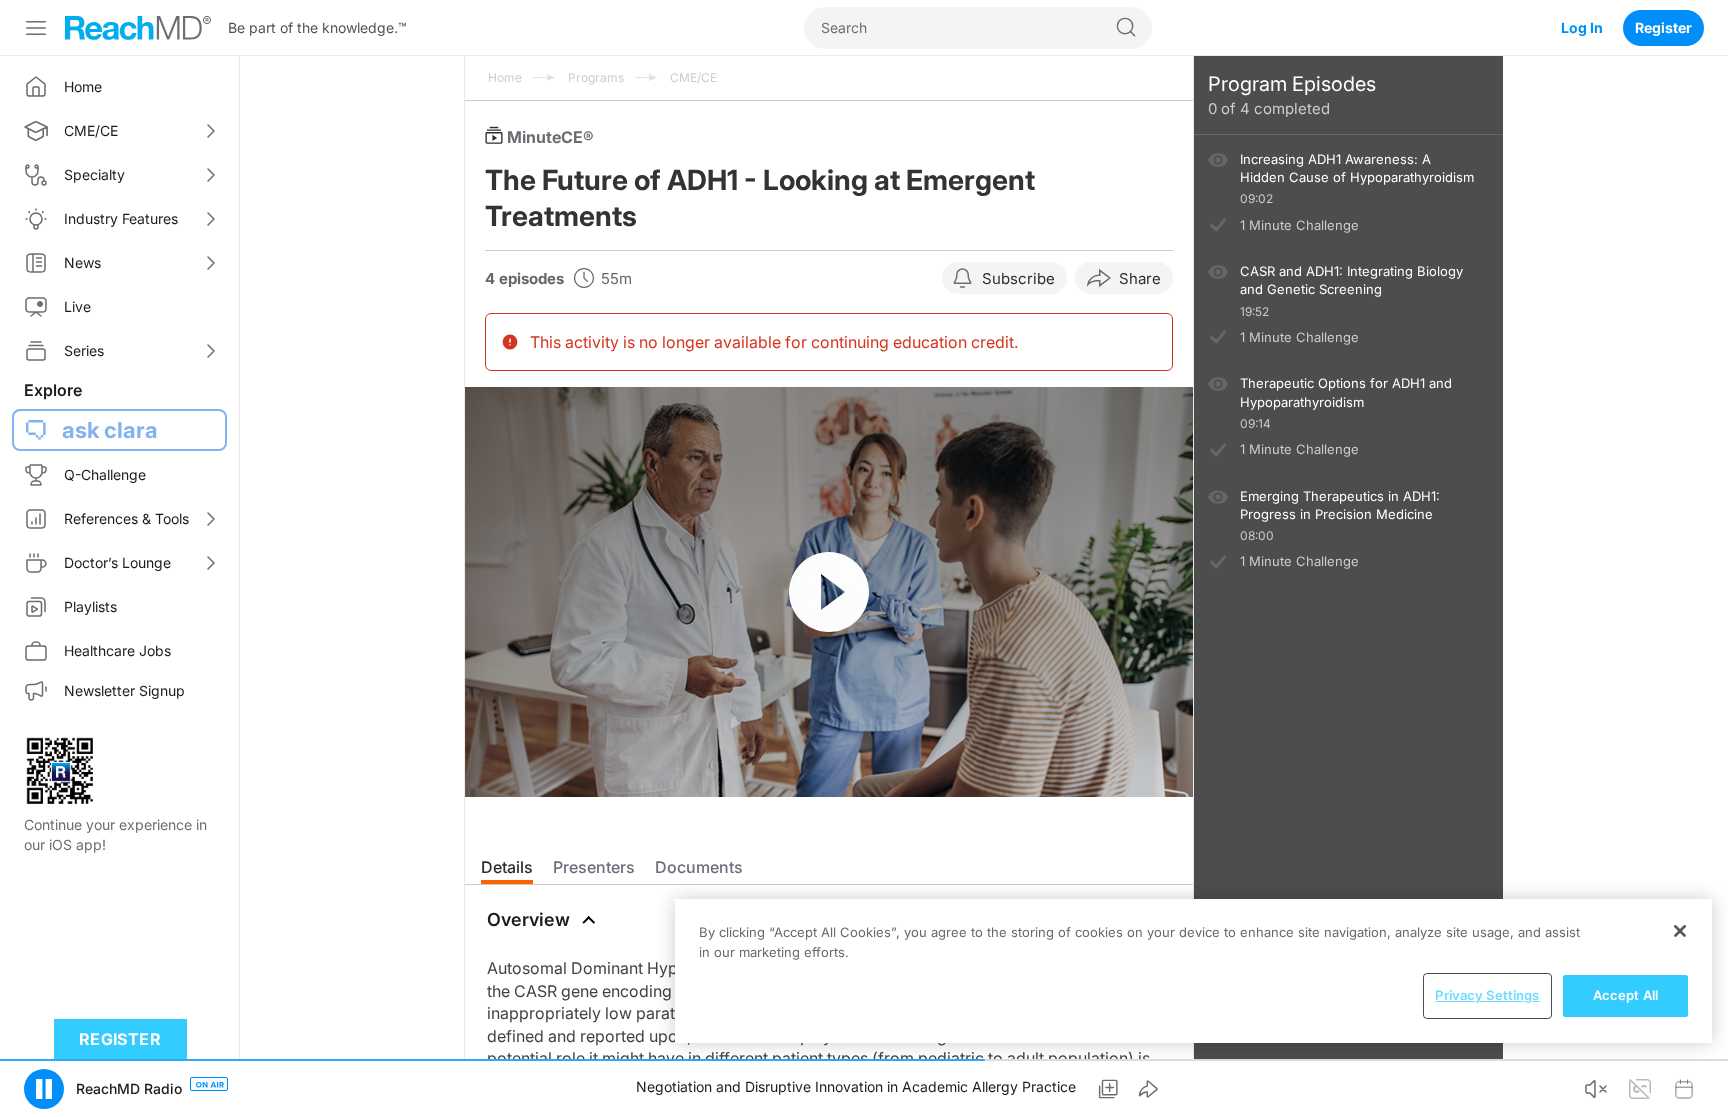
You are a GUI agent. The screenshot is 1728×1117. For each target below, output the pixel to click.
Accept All (1625, 995)
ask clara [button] (110, 430)
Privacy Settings (1487, 995)
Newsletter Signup (124, 690)
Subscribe (1018, 278)
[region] (1193, 971)
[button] (44, 1089)
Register (1663, 27)
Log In (1582, 27)
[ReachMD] (138, 28)
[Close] (1680, 931)
